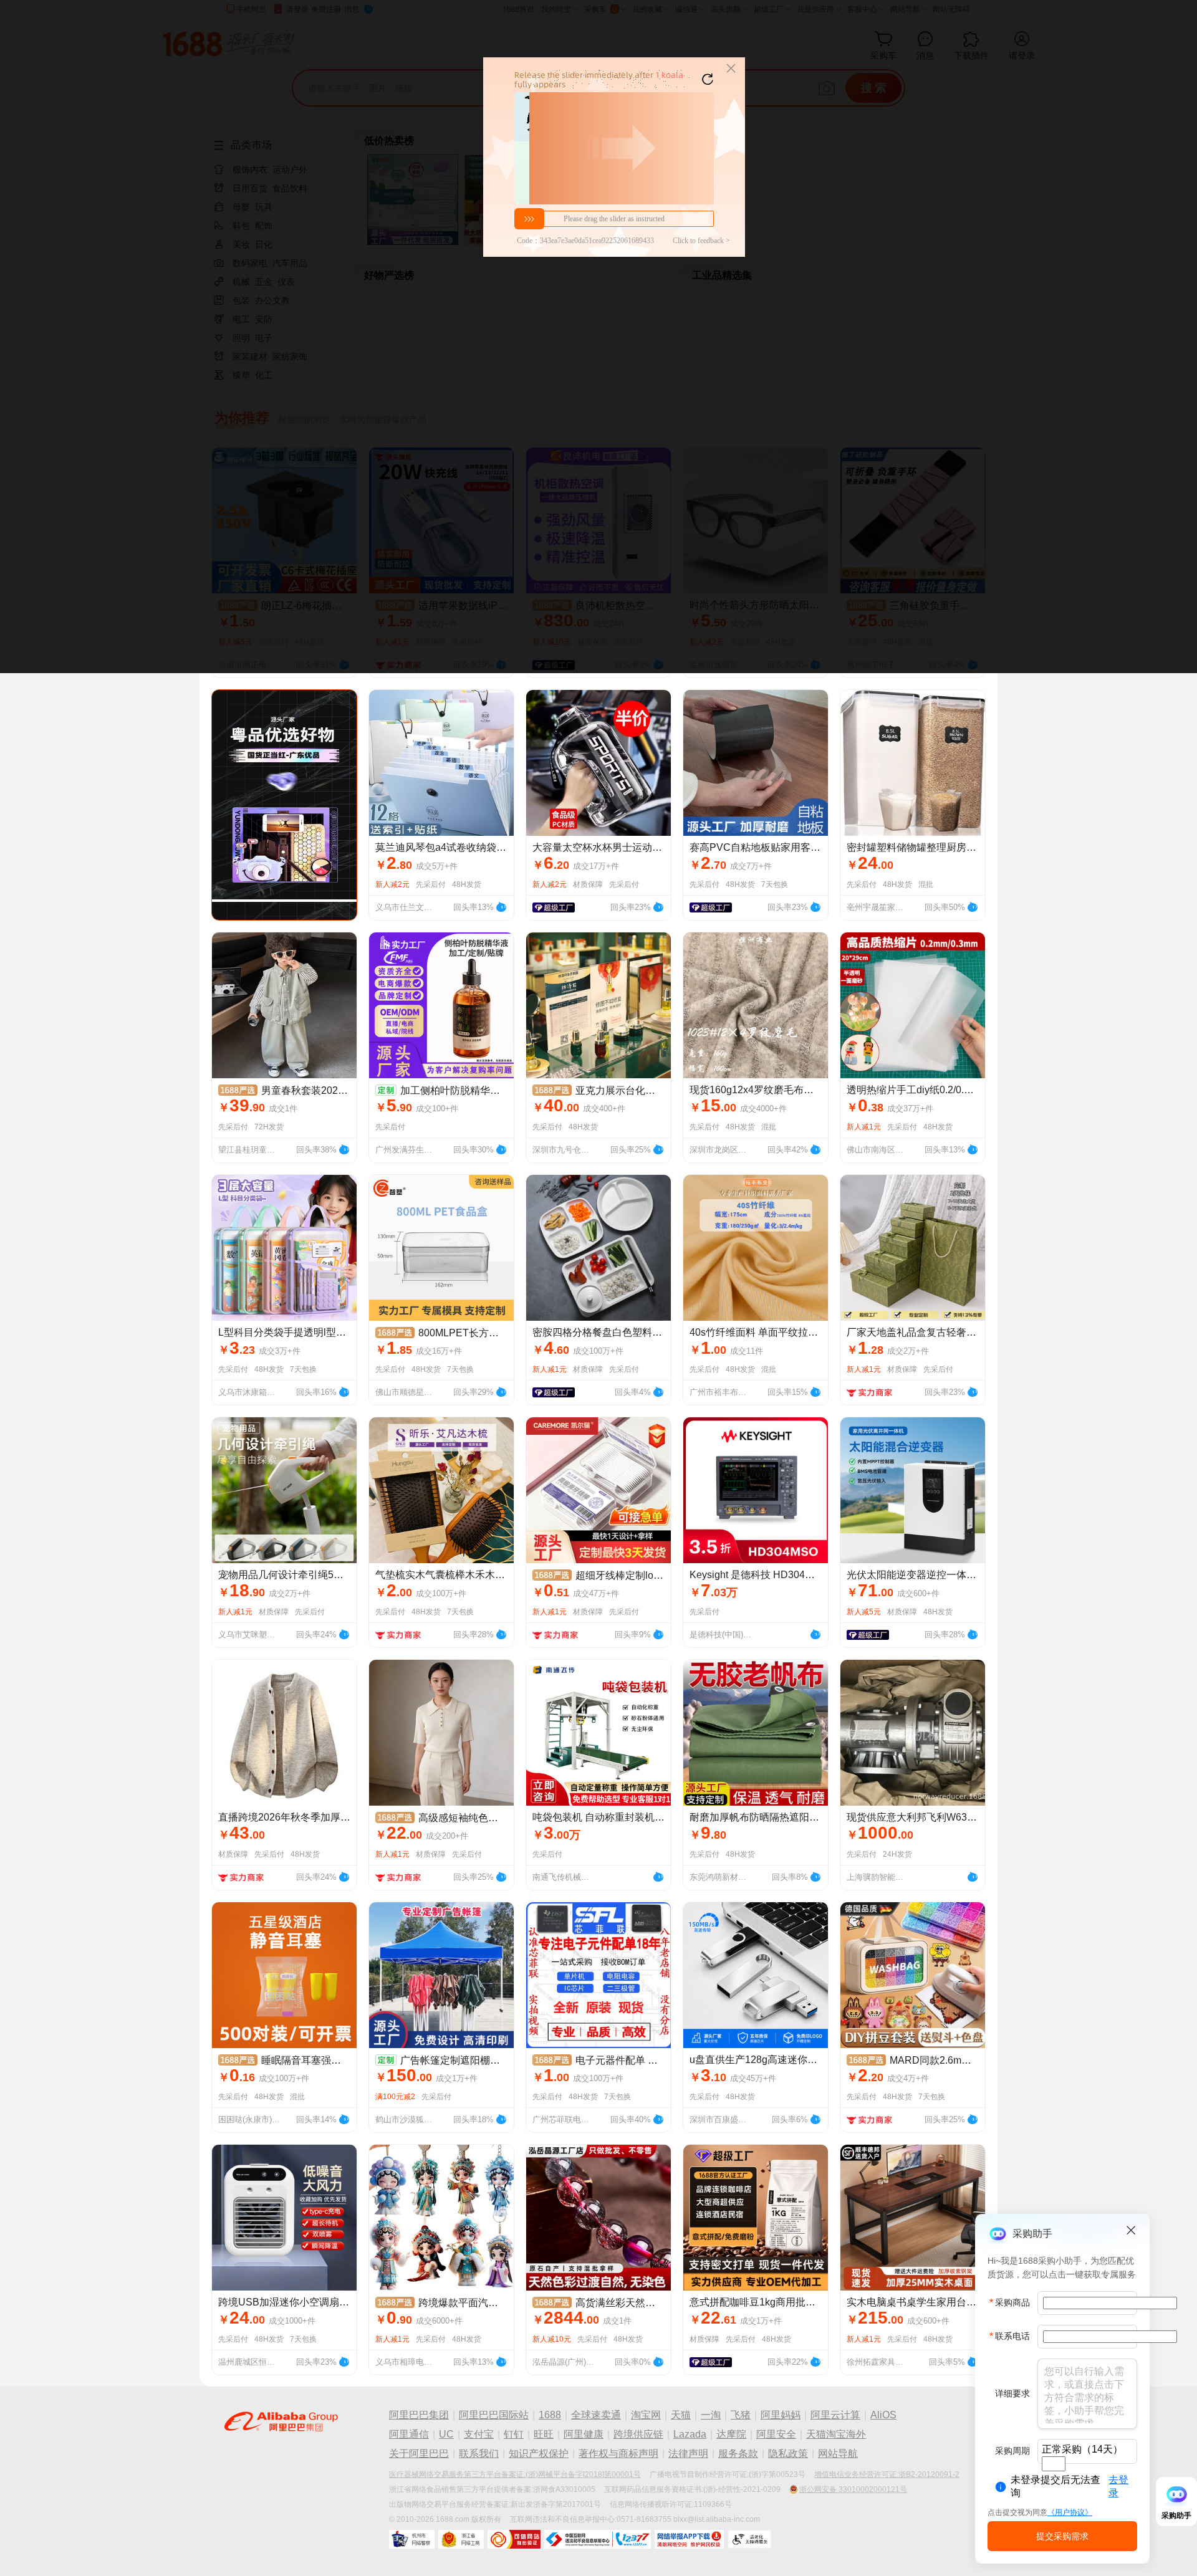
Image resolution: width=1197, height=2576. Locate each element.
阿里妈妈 (781, 2415)
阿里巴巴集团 (419, 2415)
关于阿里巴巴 (419, 2454)
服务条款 (738, 2454)
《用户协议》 (1070, 2512)
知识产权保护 (539, 2454)
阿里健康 (584, 2434)
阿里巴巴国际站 (494, 2415)
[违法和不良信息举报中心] (598, 2539)
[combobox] (1054, 2464)
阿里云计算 (835, 2415)
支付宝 (479, 2434)
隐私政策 (788, 2454)
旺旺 (544, 2434)
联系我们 (479, 2454)
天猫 (681, 2415)
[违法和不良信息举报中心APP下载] (689, 2539)
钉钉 (514, 2434)
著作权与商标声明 (618, 2454)
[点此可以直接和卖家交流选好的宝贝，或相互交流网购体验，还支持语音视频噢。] (501, 906)
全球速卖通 (596, 2415)
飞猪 (741, 2415)
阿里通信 (409, 2434)
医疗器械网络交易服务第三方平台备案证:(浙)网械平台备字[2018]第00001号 (515, 2474)
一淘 (711, 2415)
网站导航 (838, 2454)
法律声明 (688, 2454)
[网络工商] (461, 2539)
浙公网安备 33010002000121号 (853, 2489)
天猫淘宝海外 (836, 2434)
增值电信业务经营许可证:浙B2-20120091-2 (887, 2474)
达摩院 (731, 2434)
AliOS (883, 2415)
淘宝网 (646, 2415)
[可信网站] (514, 2539)
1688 (550, 2415)
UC (446, 2434)
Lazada (690, 2434)
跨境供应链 (638, 2434)
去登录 (1118, 2486)
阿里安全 (776, 2434)
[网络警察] (412, 2539)
